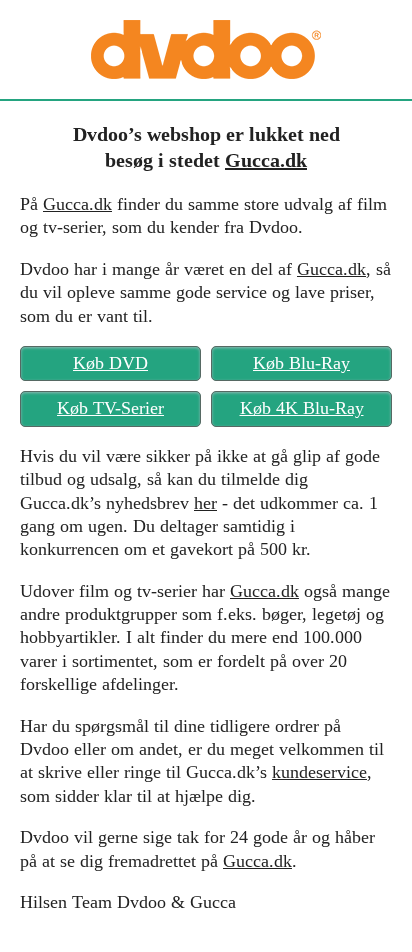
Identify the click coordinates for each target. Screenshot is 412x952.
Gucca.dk (266, 160)
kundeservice (319, 772)
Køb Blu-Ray (301, 363)
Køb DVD (110, 363)
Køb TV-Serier (110, 408)
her (205, 503)
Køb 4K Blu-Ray (302, 408)
